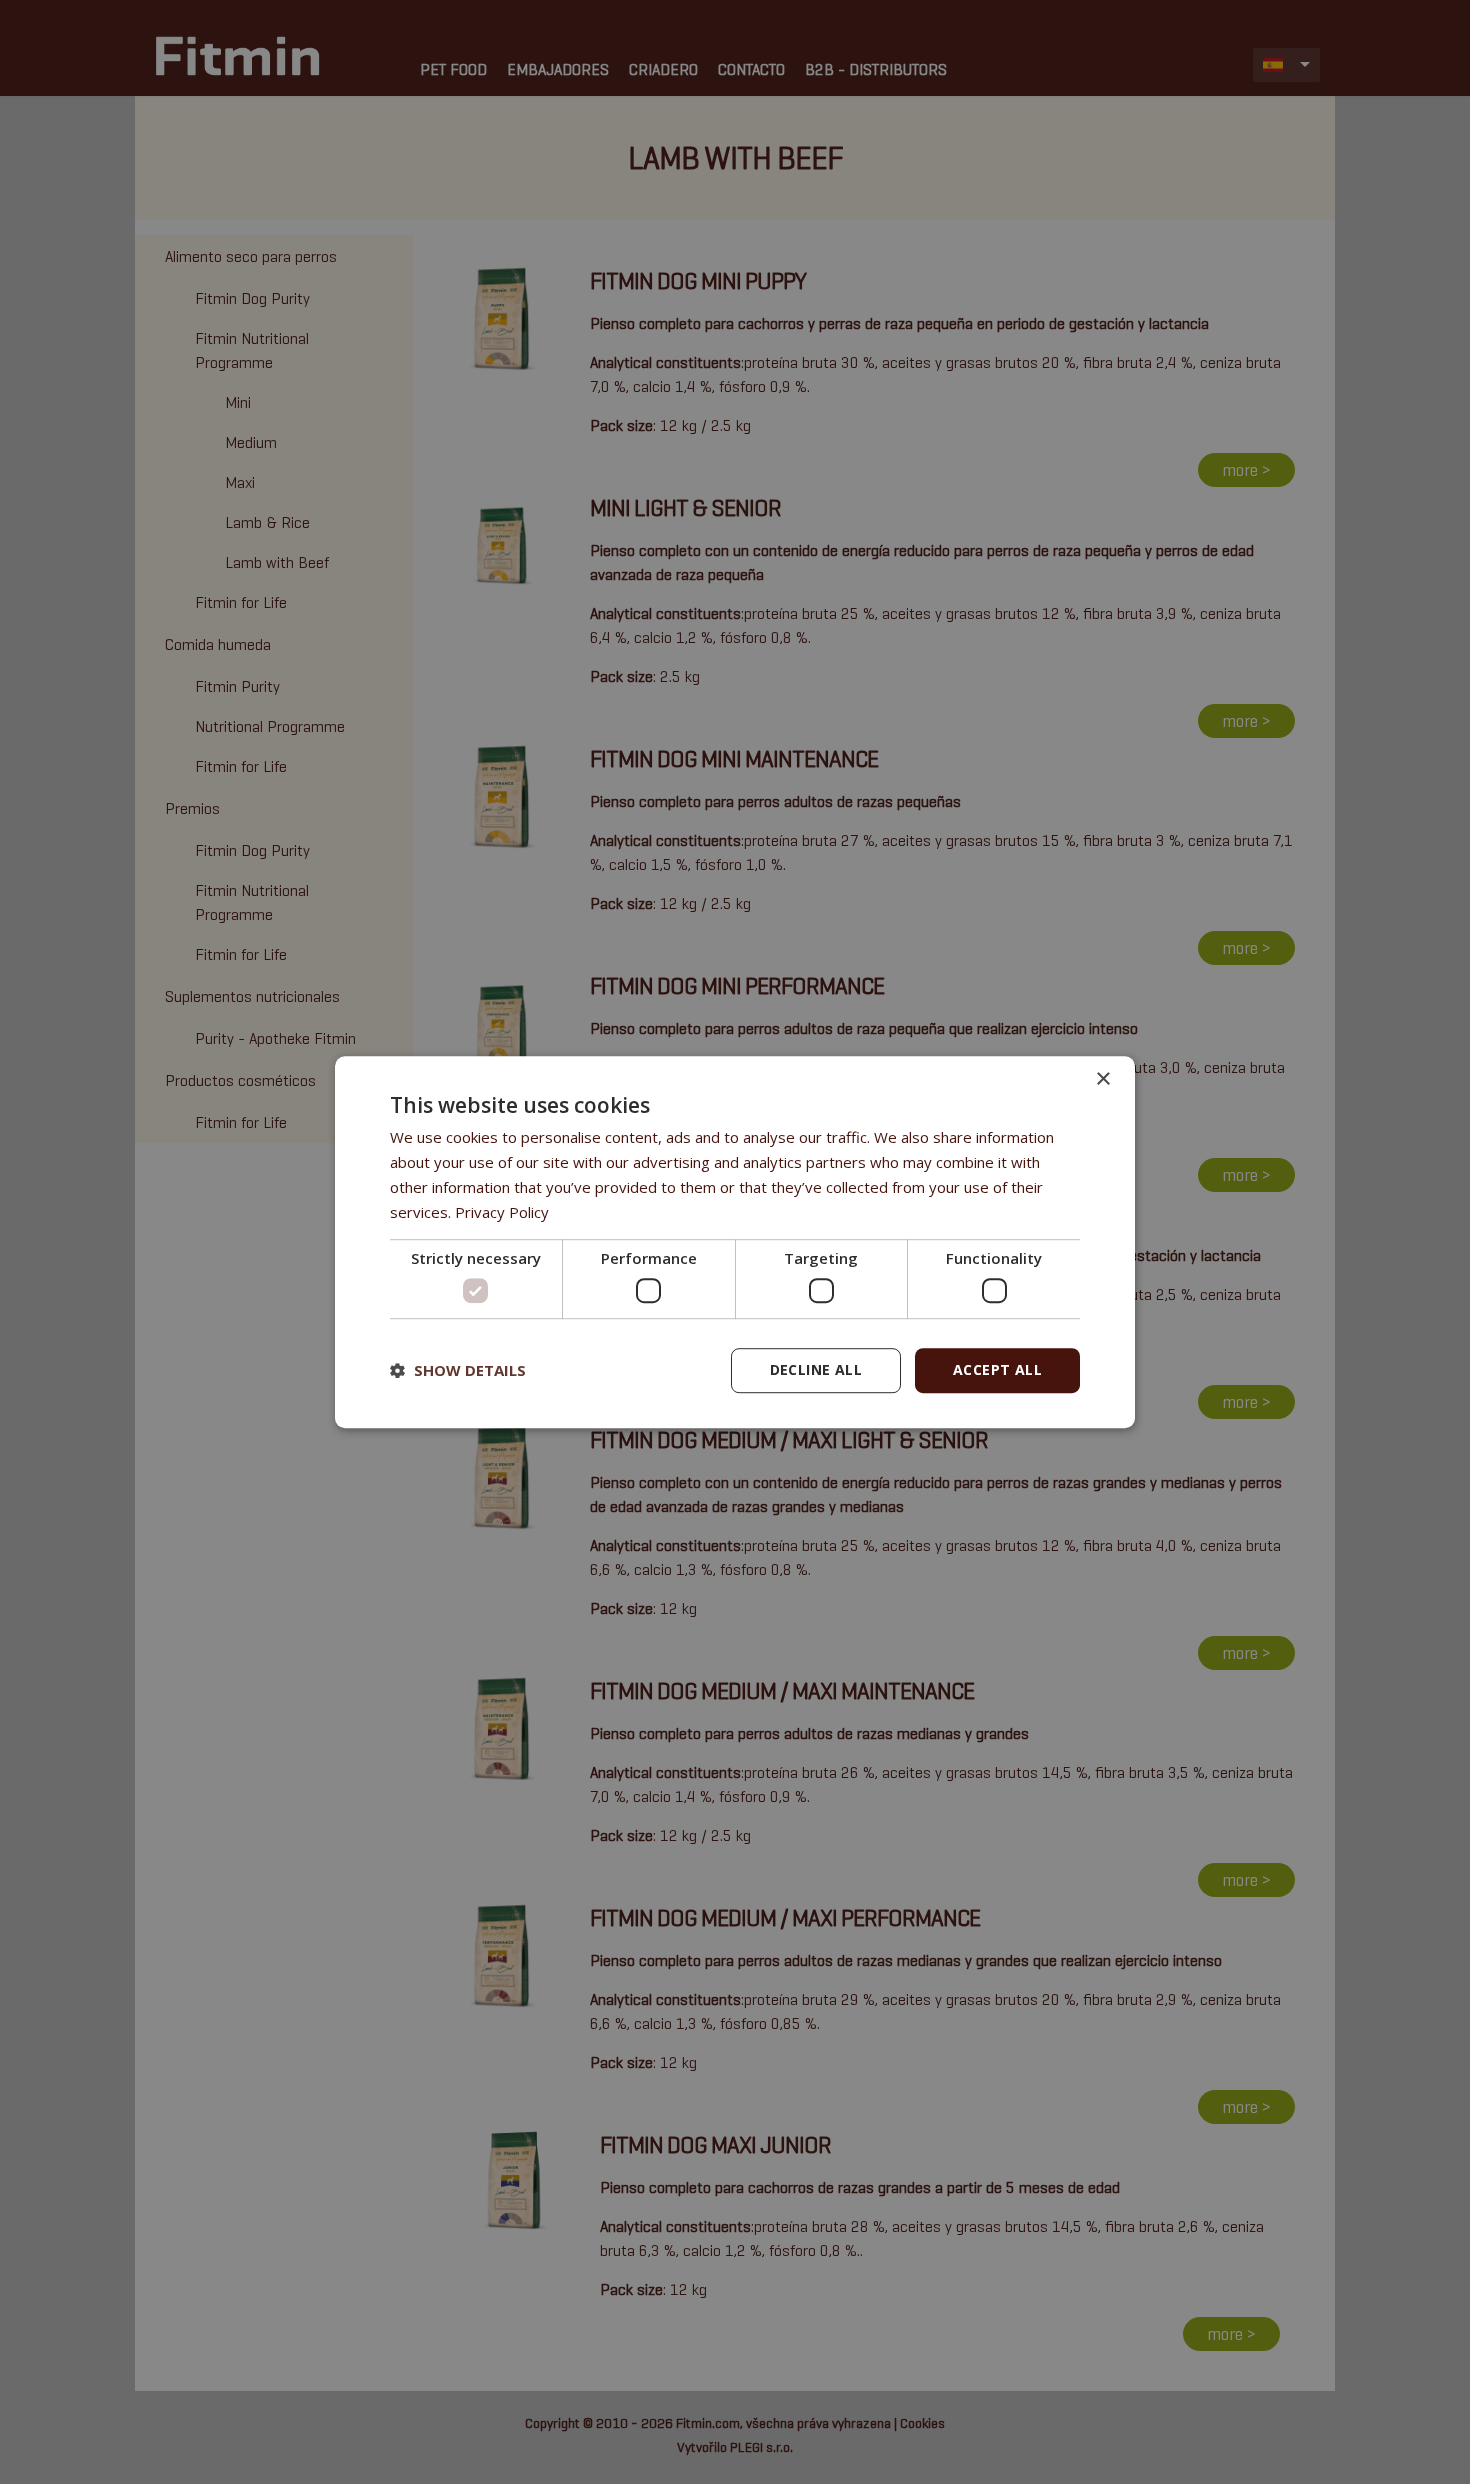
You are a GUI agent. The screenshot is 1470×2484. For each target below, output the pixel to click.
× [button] (1102, 1079)
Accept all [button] (997, 1369)
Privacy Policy (502, 1212)
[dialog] (735, 1242)
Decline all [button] (816, 1369)
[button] (458, 1370)
